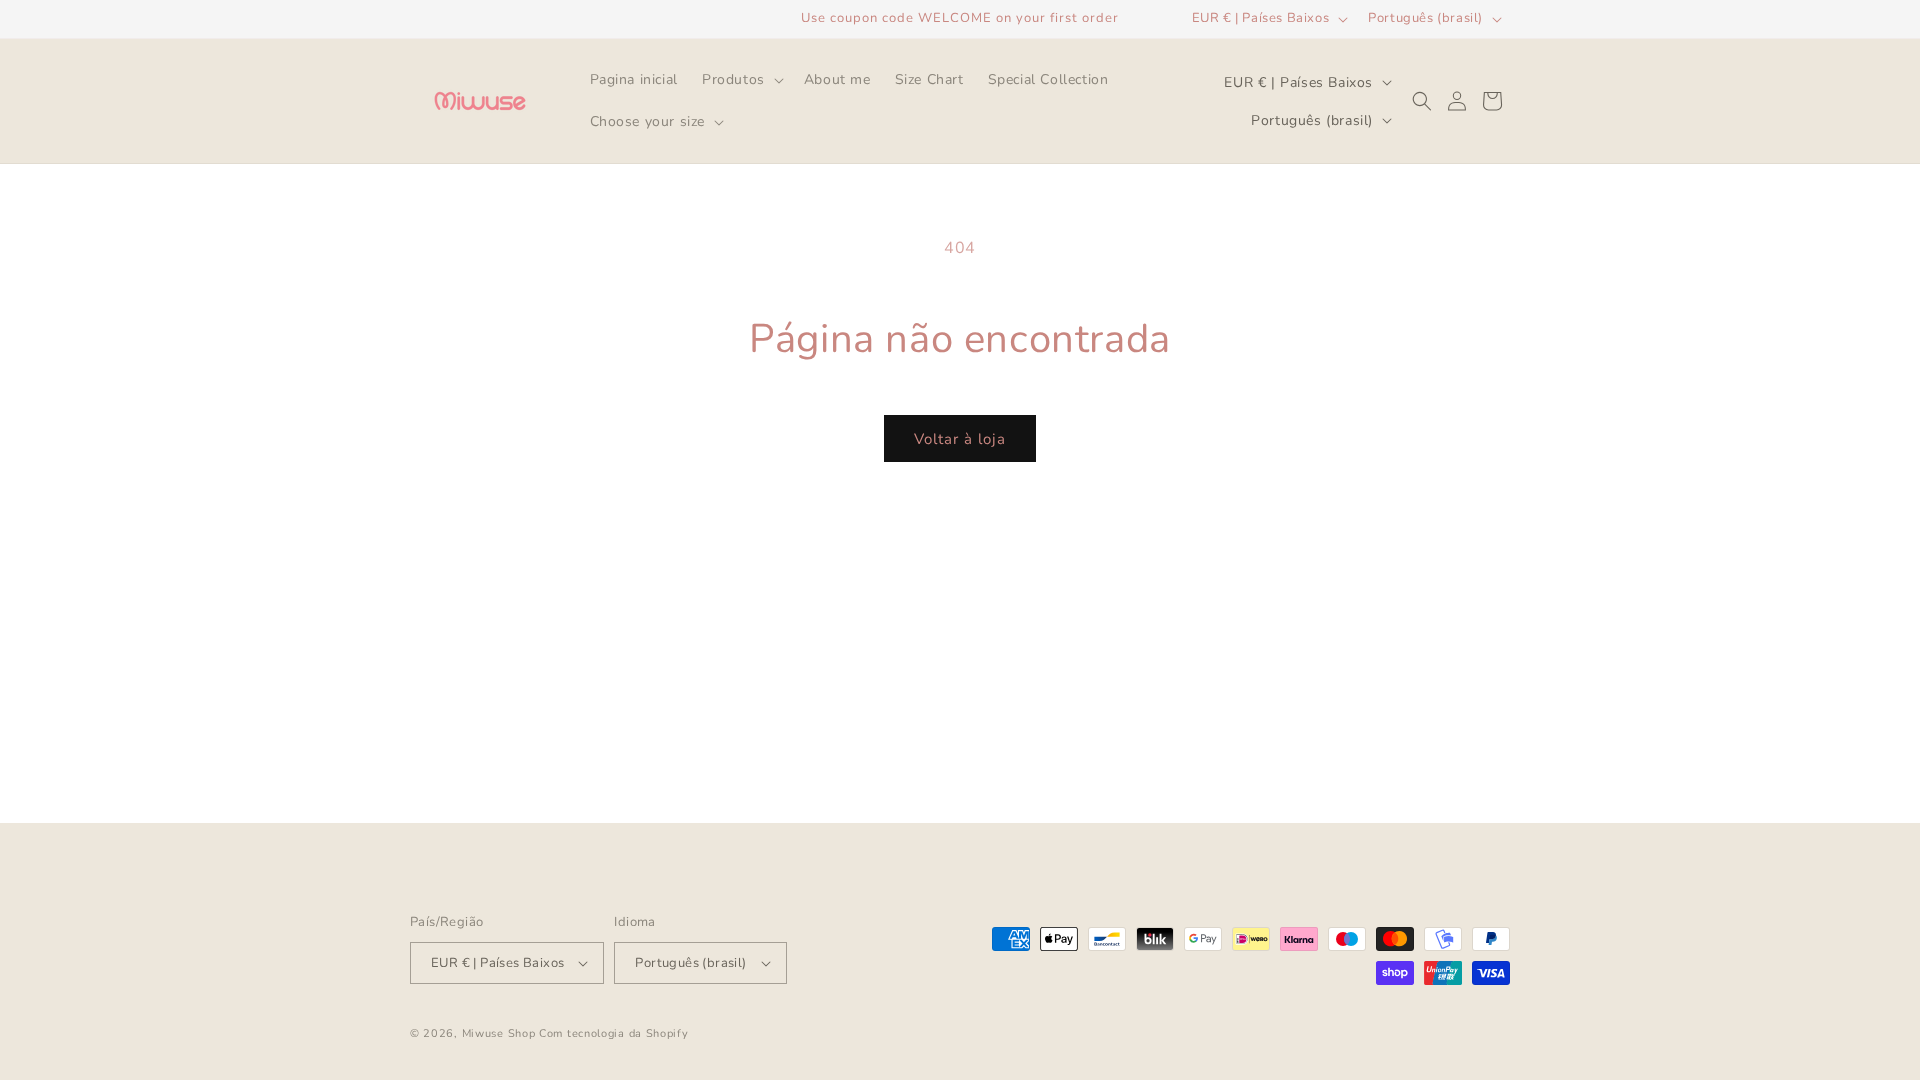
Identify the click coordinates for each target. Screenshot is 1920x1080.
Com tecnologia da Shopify (614, 1033)
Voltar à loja (960, 439)
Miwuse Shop (499, 1033)
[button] (741, 80)
